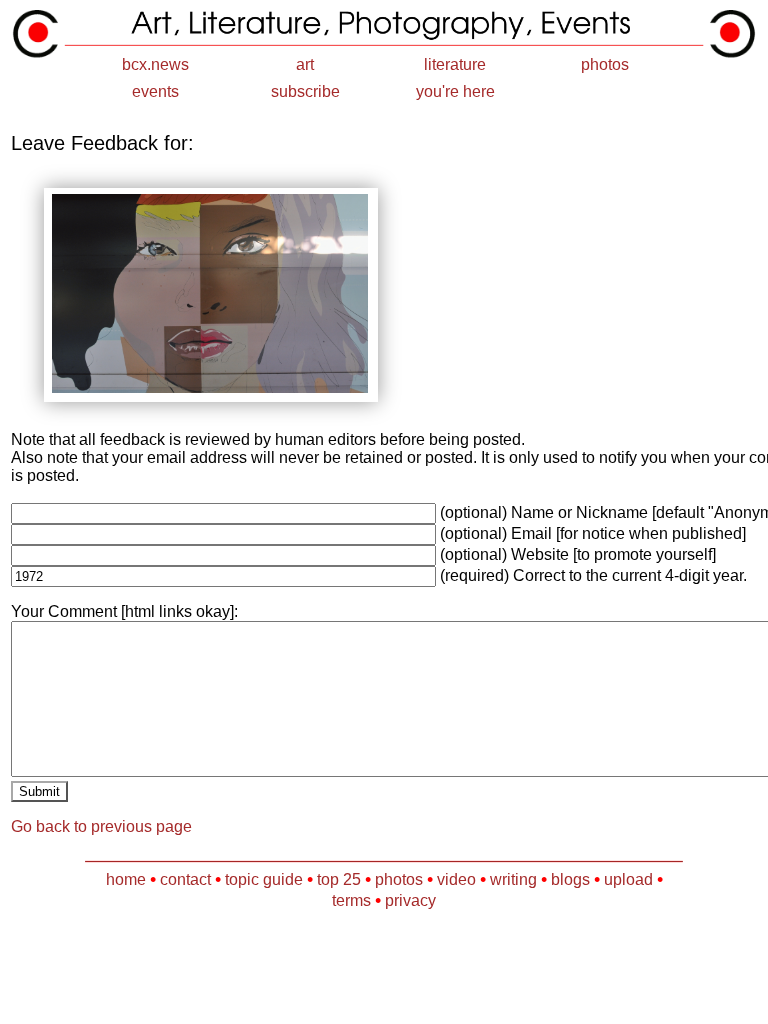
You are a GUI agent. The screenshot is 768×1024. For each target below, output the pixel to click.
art (305, 64)
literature (455, 64)
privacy (410, 900)
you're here (455, 91)
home (126, 879)
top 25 (339, 879)
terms (351, 900)
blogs (570, 879)
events (155, 91)
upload (628, 879)
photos (605, 64)
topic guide (264, 879)
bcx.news (155, 64)
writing (513, 879)
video (456, 879)
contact (185, 879)
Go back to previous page (101, 826)
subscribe (305, 91)
